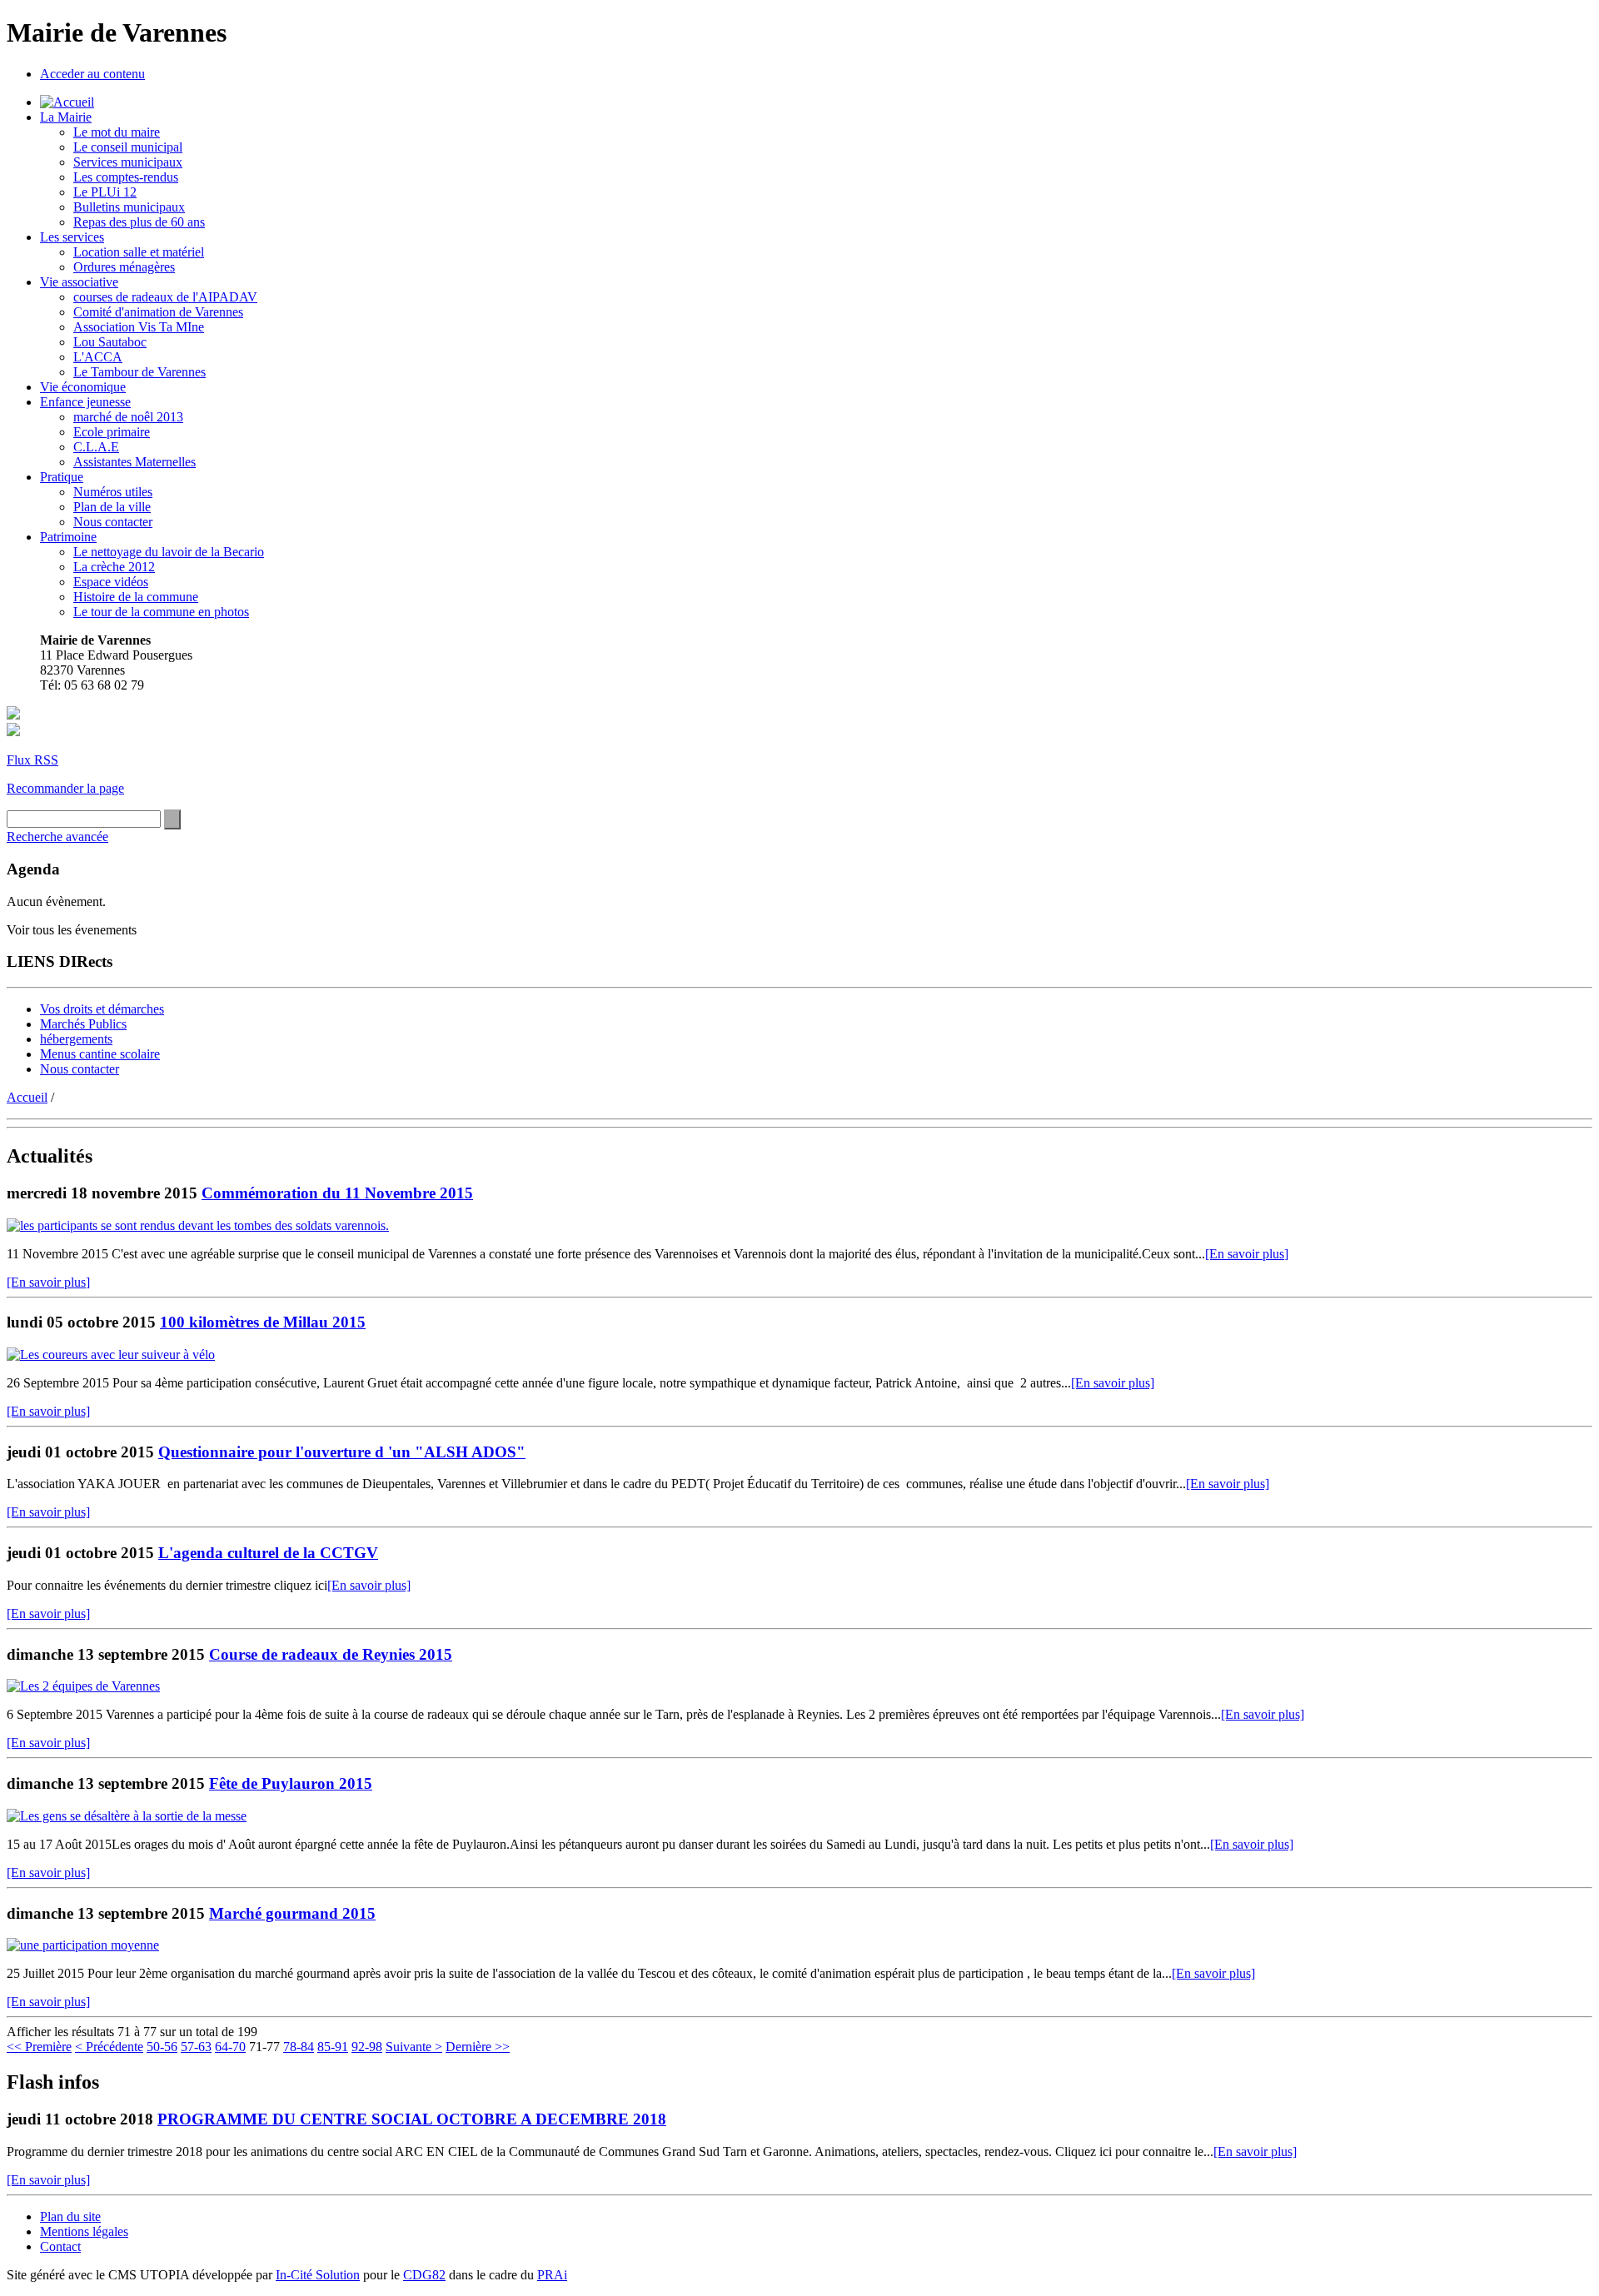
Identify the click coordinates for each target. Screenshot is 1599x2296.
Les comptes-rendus (126, 177)
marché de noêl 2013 (128, 417)
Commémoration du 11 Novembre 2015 (337, 1193)
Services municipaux (128, 162)
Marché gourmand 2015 (292, 1913)
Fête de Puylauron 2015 (291, 1783)
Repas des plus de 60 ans (139, 222)
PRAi (552, 2275)
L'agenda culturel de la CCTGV (268, 1553)
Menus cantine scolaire (100, 1054)
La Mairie (66, 117)
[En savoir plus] (1247, 1254)
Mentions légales (84, 2231)
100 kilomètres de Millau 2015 (263, 1322)
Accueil (27, 1097)
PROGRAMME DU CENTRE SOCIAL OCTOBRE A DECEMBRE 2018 (412, 2119)
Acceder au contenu (92, 74)
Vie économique (83, 387)
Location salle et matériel (139, 252)
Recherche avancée (57, 837)
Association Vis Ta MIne (139, 327)
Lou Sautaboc (110, 342)
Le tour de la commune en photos (161, 612)
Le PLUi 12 (105, 192)
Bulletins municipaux (129, 207)
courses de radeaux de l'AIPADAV (165, 297)
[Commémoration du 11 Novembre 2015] (198, 1225)
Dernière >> (478, 2047)
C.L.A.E (96, 447)
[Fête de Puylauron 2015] (127, 1816)
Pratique (62, 477)
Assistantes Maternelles (134, 462)
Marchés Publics (83, 1024)
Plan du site (70, 2216)
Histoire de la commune (136, 597)
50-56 (162, 2047)
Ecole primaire (112, 432)
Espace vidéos (111, 582)
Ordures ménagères (124, 267)
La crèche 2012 (114, 567)
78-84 (299, 2047)
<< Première (39, 2047)
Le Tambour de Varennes (139, 372)
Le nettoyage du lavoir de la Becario (169, 552)
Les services (72, 237)
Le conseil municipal (128, 147)
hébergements (76, 1039)
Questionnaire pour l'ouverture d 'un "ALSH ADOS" (342, 1452)
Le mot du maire (117, 132)
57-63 (196, 2047)
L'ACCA (98, 357)
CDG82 (424, 2275)
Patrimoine (68, 537)
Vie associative (79, 282)
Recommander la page (65, 788)
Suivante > (414, 2047)
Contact (60, 2246)
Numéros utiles (113, 492)
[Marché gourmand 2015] (83, 1945)
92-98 (367, 2047)
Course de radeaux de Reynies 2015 (331, 1654)
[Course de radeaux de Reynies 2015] (83, 1686)
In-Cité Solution (318, 2275)
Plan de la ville (112, 507)
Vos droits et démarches (102, 1009)
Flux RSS (32, 760)
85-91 (333, 2047)
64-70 (230, 2047)
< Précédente (109, 2047)
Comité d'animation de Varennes (158, 312)
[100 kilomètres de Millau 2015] (111, 1355)
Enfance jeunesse (85, 402)
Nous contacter (113, 522)
